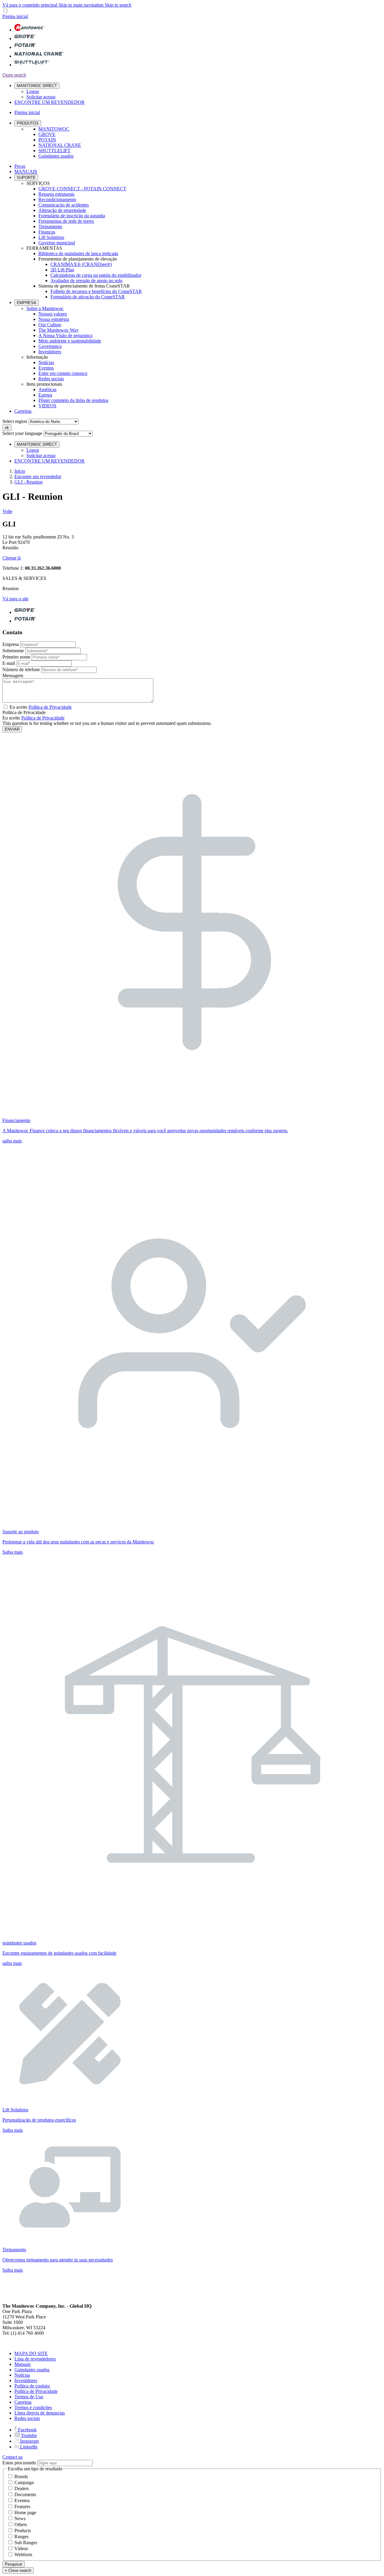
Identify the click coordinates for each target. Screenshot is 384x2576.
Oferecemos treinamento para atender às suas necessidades (58, 2260)
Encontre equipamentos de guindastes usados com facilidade (59, 1953)
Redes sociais (51, 379)
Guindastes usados (56, 156)
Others (21, 2525)
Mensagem (13, 676)
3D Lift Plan (62, 270)
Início (20, 471)
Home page (25, 2513)
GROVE (47, 134)
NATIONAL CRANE (60, 145)
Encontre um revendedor (38, 477)
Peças (20, 166)
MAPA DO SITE (31, 2353)
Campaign (24, 2482)
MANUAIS (26, 172)
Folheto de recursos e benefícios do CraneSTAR (96, 291)
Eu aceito (41, 707)
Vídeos (21, 2549)
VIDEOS (47, 406)
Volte (7, 511)
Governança (50, 346)
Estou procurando (19, 2463)
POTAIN (47, 140)
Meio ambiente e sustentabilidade (70, 341)
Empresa (11, 644)
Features (22, 2507)
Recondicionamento (57, 199)
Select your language (22, 433)
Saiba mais (13, 1552)
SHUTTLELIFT (54, 151)
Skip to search (118, 5)
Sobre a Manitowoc (45, 308)
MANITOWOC (54, 129)
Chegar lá (12, 558)
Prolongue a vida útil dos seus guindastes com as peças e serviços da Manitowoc (78, 1542)
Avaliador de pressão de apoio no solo (86, 281)
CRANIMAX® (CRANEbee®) (81, 264)
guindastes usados (19, 1943)
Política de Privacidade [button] (50, 707)
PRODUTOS (28, 123)
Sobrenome (13, 651)
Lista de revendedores (35, 2359)
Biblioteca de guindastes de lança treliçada (78, 253)
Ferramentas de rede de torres (66, 221)
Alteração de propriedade (62, 210)
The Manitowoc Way (58, 330)
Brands (21, 2476)
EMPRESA (27, 303)
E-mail (9, 663)
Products (23, 2531)
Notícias (46, 362)
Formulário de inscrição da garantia (72, 216)
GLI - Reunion (28, 482)
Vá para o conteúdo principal (30, 5)
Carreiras (23, 411)
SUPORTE (26, 178)
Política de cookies (32, 2386)
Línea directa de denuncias (40, 2413)
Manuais (22, 2364)
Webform (23, 2555)
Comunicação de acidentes (64, 205)
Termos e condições (33, 2407)
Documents (25, 2495)
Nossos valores (53, 314)
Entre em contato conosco (63, 373)
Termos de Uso (29, 2397)
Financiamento (16, 1120)
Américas (47, 389)
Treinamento (50, 226)
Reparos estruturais (56, 194)
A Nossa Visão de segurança (65, 335)
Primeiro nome (16, 657)
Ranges (21, 2537)
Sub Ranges (26, 2543)
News (20, 2519)
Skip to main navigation (82, 5)
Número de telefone (21, 670)
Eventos (46, 368)
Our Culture (50, 325)
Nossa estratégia (54, 319)
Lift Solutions (51, 237)
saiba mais (12, 1141)
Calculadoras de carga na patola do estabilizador (96, 275)
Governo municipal (57, 243)
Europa (45, 395)
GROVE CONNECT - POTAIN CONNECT (82, 189)
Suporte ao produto (21, 1532)
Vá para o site (15, 599)
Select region (15, 421)
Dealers (22, 2489)
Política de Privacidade (43, 718)
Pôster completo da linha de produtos (73, 400)
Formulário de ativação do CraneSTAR (88, 297)
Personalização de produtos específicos (39, 2120)
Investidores (50, 352)
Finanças (47, 232)
